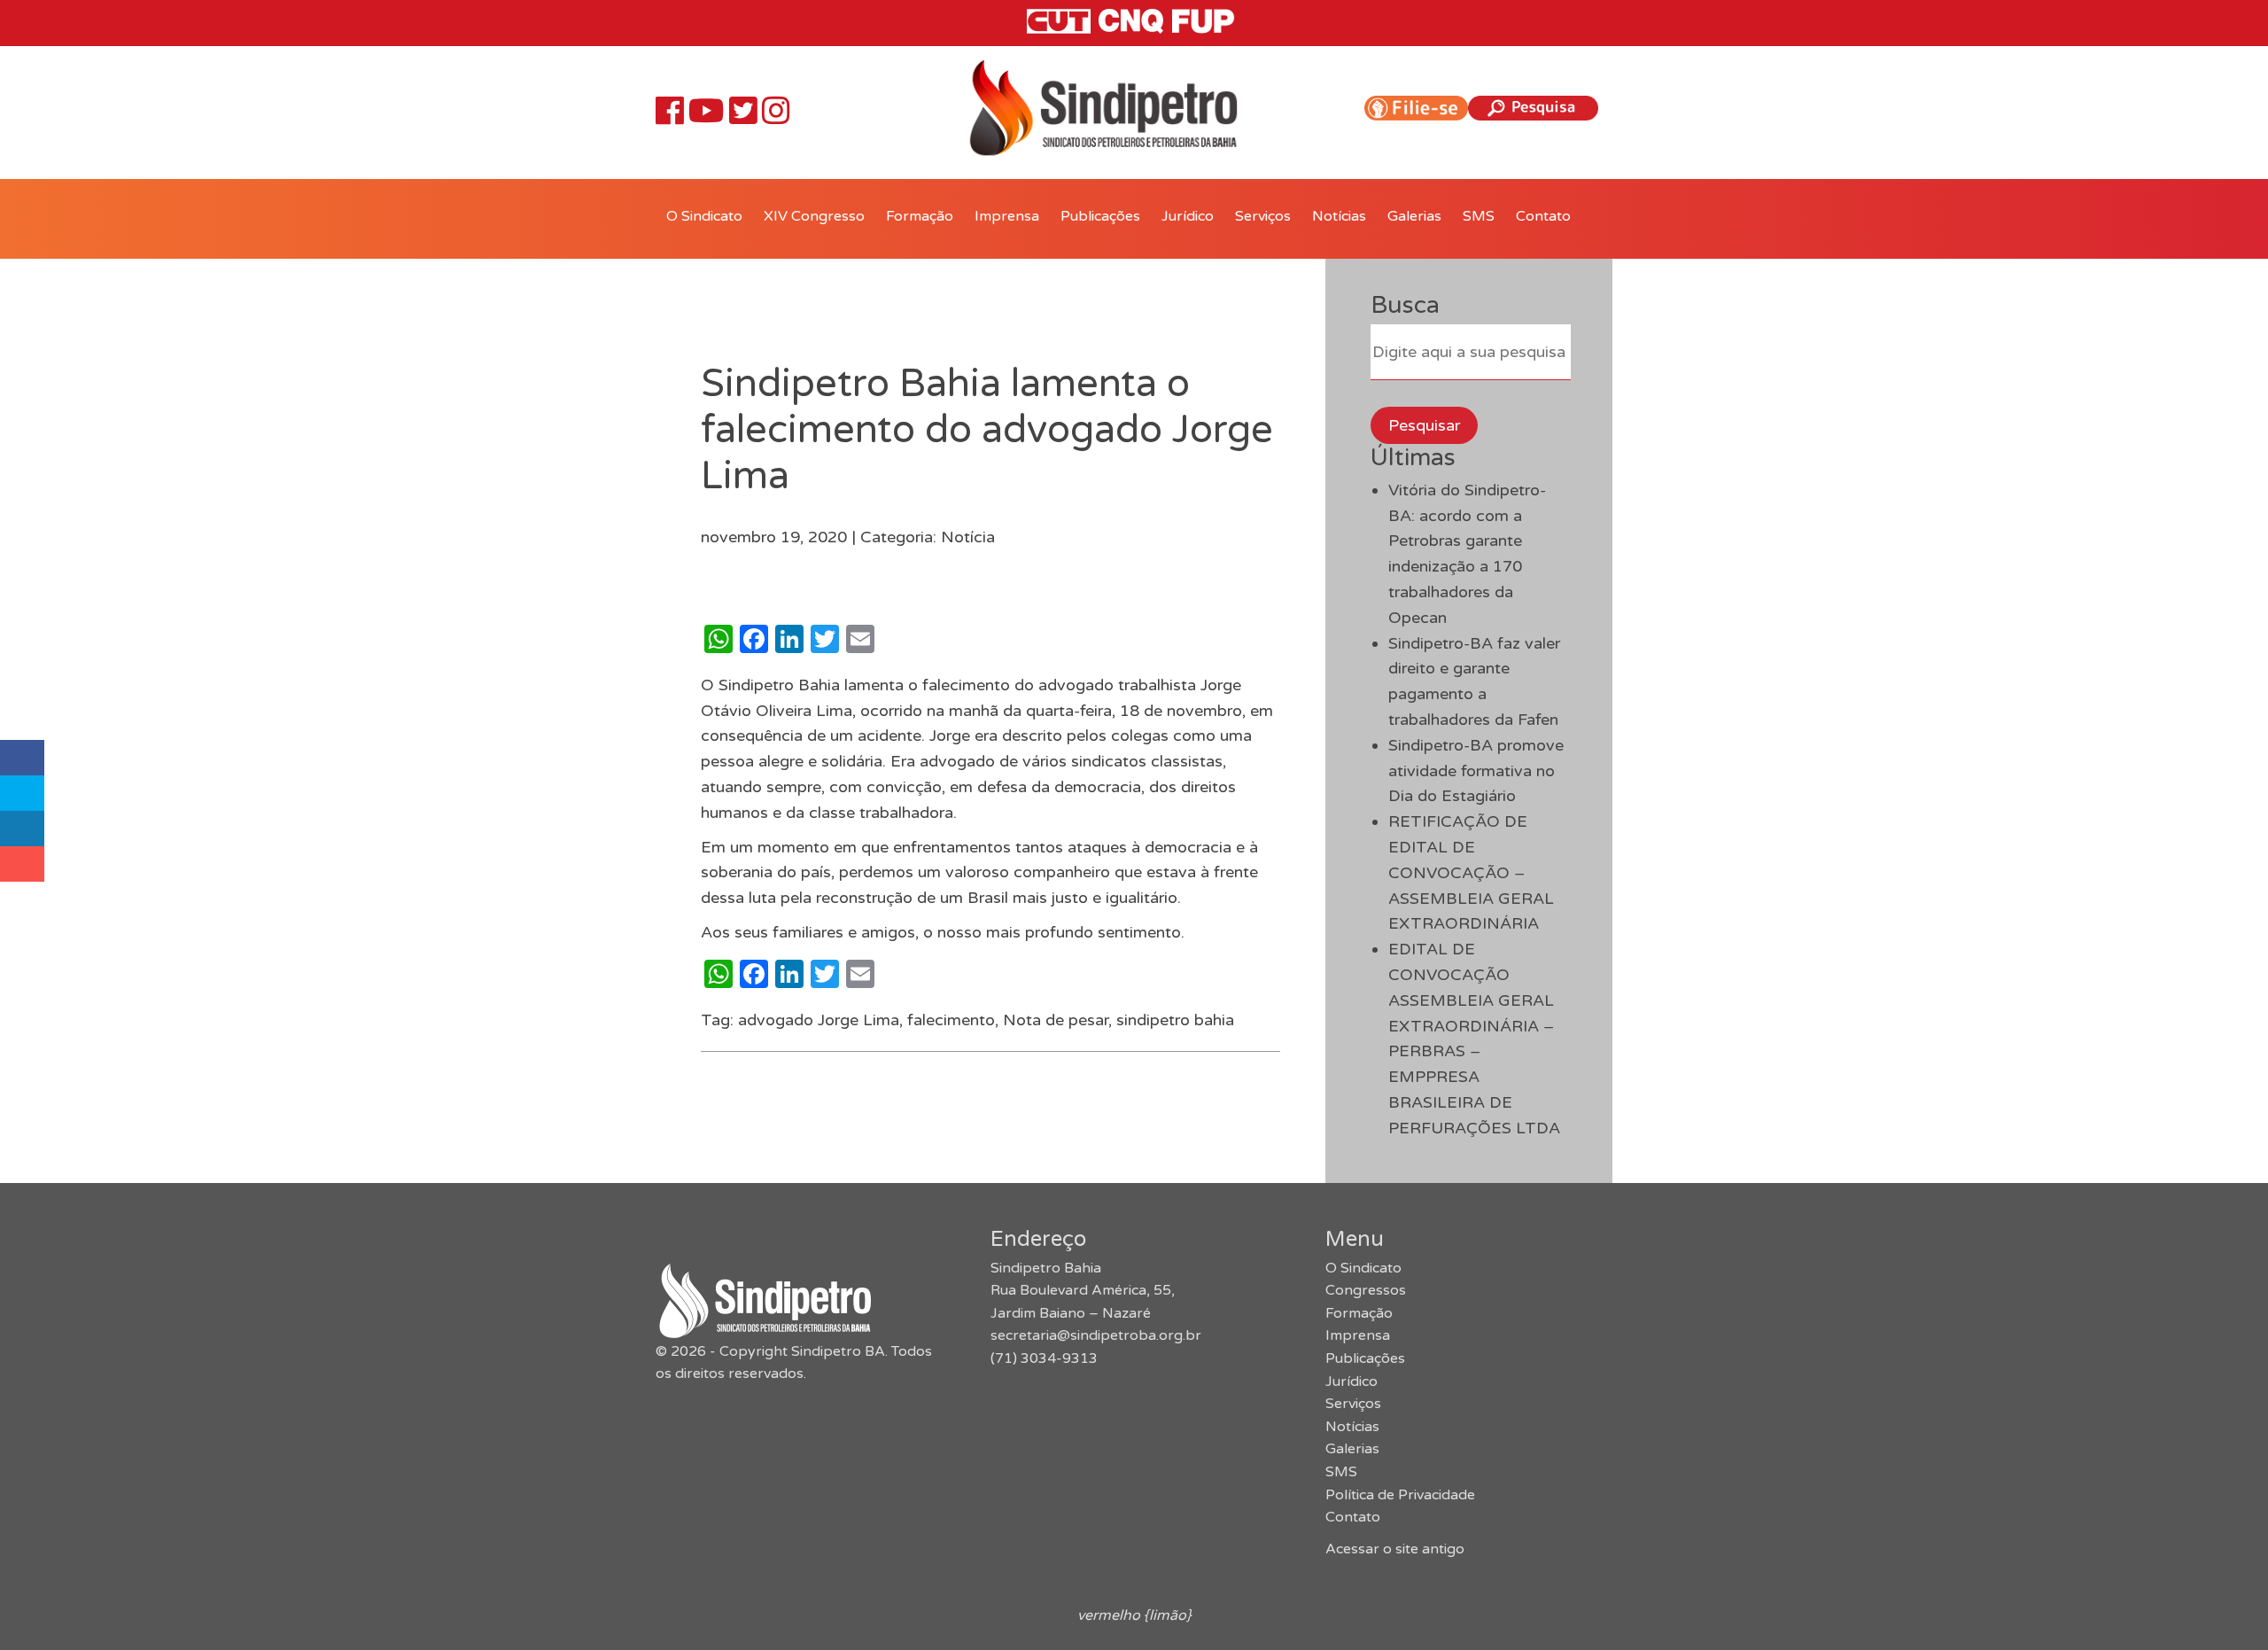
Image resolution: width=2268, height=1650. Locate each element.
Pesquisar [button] (1424, 425)
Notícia (968, 537)
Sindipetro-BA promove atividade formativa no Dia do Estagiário (1476, 771)
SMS (1479, 216)
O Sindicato (704, 216)
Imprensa (1007, 216)
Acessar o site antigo (1395, 1549)
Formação (920, 216)
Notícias (1339, 216)
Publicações (1100, 216)
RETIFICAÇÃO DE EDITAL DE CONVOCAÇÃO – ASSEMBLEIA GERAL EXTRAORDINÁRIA (1471, 872)
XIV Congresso (814, 216)
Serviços (1263, 216)
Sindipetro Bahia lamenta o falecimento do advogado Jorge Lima (987, 430)
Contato (1543, 216)
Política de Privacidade (1400, 1495)
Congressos (1366, 1290)
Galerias (1414, 216)
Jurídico (1188, 216)
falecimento (951, 1020)
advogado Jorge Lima (819, 1020)
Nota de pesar (1056, 1020)
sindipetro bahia (1175, 1020)
